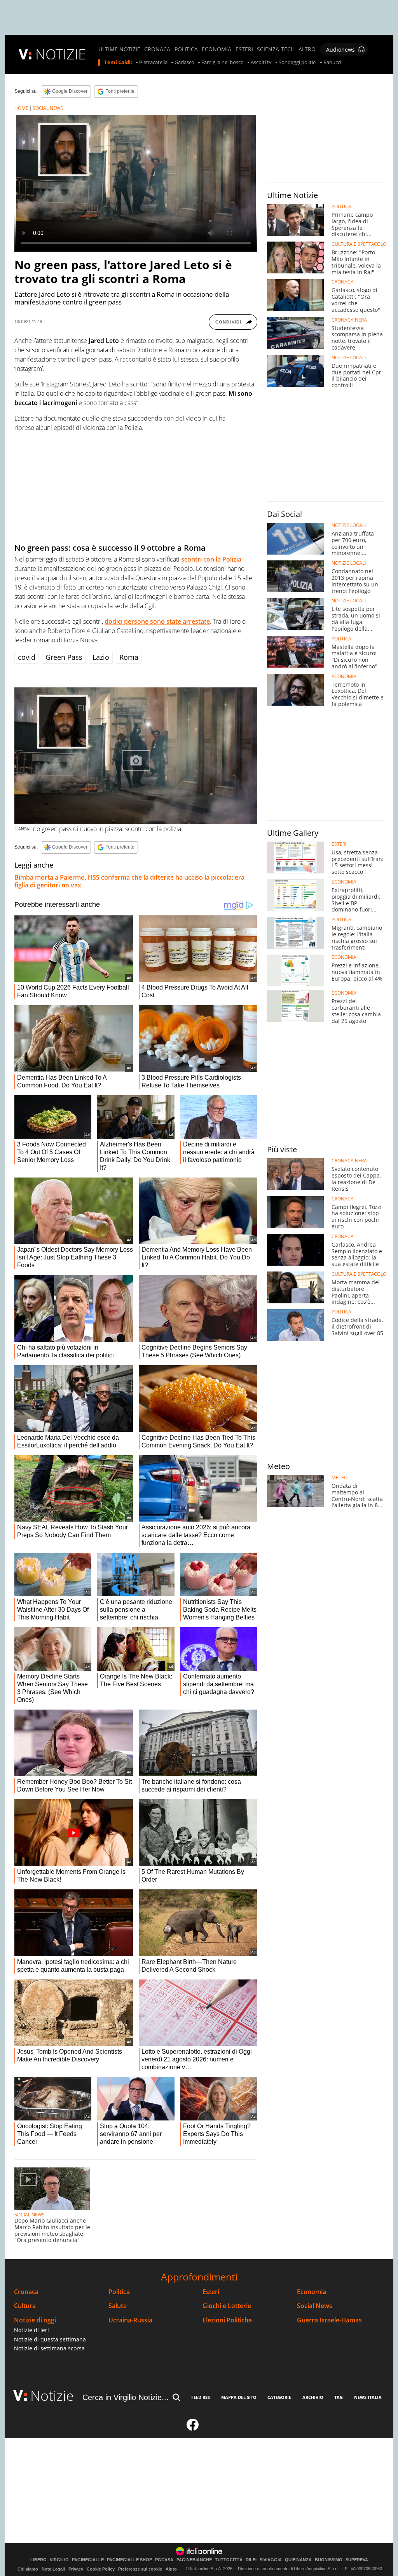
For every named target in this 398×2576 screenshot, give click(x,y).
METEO (340, 1478)
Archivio (313, 2397)
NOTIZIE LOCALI (349, 358)
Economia (312, 2292)
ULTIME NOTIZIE (119, 49)
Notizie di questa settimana (50, 2339)
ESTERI (244, 49)
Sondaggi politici (298, 63)
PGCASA (164, 2560)
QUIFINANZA (298, 2560)
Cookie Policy (101, 2569)
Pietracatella (153, 63)
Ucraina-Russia (130, 2320)
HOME (21, 108)
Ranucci (332, 63)
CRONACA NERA (349, 320)
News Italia (368, 2397)
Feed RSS (201, 2397)
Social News (315, 2306)
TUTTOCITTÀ (229, 2560)
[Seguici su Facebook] (193, 2428)
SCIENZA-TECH (276, 49)
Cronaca (26, 2292)
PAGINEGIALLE (88, 2560)
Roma (129, 657)
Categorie (279, 2397)
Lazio (101, 657)
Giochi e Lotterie (227, 2306)
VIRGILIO (59, 2560)
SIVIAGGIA (271, 2560)
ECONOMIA (216, 49)
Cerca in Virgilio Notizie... (126, 2397)
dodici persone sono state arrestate (157, 621)
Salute (118, 2306)
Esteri (211, 2292)
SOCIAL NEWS (48, 108)
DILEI (251, 2560)
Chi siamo (28, 2569)
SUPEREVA (357, 2560)
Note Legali (53, 2569)
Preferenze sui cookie (140, 2569)
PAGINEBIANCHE (194, 2560)
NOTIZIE (61, 54)
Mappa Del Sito (239, 2397)
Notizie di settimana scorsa (49, 2348)
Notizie (52, 2396)
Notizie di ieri (31, 2330)
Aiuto (171, 2569)
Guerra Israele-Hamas (329, 2320)
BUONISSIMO (329, 2560)
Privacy (76, 2569)
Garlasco (184, 63)
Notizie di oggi (35, 2320)
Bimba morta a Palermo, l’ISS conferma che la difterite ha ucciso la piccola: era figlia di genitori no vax (129, 881)
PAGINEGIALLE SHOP (129, 2560)
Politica (119, 2292)
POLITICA (186, 49)
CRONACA (157, 49)
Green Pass (64, 657)
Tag (339, 2397)
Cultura (25, 2306)
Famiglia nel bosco (223, 63)
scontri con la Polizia (211, 559)
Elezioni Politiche (227, 2320)
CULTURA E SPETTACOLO (359, 244)
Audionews (340, 50)
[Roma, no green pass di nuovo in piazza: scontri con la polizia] (136, 756)
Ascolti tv (261, 63)
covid (27, 657)
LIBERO (38, 2560)
